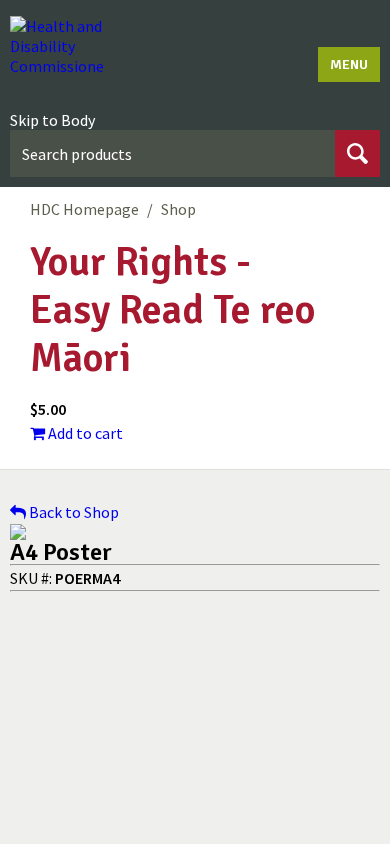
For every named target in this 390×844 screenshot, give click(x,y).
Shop (178, 209)
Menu (349, 64)
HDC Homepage (84, 209)
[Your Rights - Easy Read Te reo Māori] (195, 532)
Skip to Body (52, 120)
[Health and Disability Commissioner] (57, 46)
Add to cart (84, 433)
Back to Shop (72, 512)
